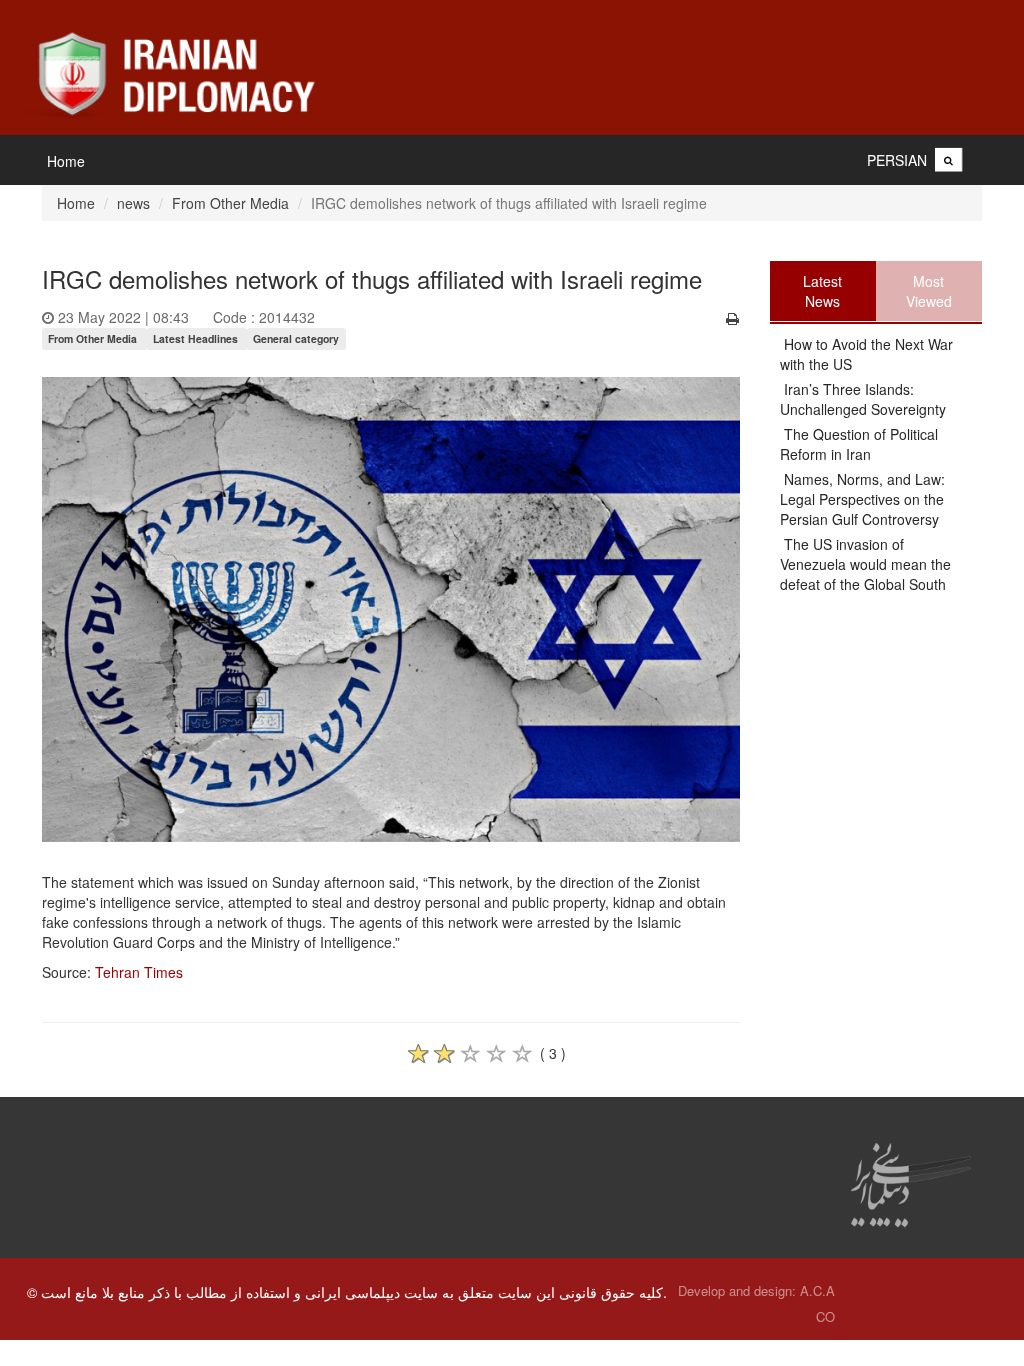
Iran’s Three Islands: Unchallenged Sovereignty (863, 399)
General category (296, 338)
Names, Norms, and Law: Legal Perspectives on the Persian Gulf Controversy (862, 499)
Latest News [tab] (822, 291)
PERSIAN (897, 160)
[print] (732, 318)
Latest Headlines (195, 338)
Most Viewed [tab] (929, 291)
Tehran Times (139, 972)
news (133, 203)
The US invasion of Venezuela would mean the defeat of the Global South (865, 564)
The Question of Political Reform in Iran (859, 444)
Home (66, 161)
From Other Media (230, 203)
